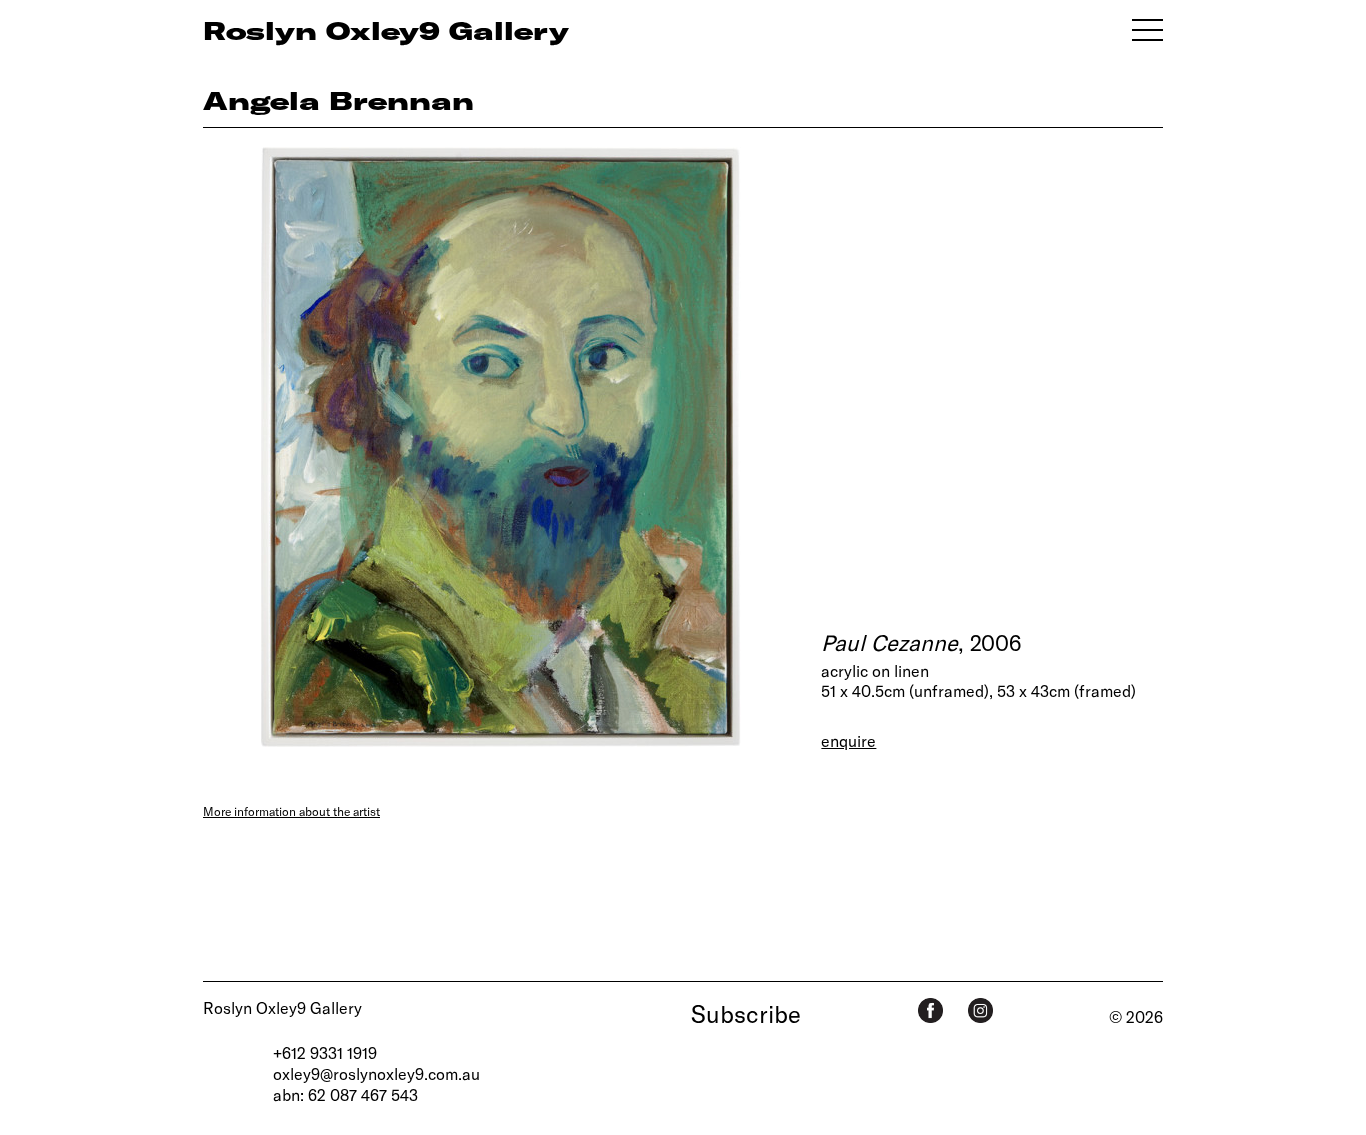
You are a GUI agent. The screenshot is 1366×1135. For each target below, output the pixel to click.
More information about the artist (291, 811)
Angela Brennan (338, 100)
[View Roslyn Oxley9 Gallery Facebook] (930, 1010)
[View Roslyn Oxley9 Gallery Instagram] (980, 1010)
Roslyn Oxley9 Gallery (282, 1007)
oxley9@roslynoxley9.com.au (376, 1073)
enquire (848, 740)
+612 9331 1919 (325, 1052)
